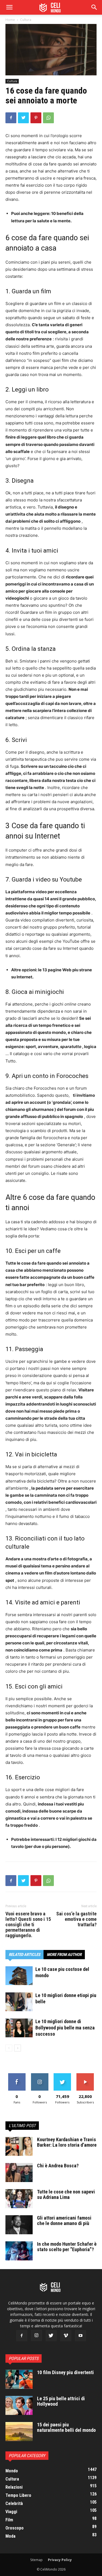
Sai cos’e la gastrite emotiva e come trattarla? (76, 1919)
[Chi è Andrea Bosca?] (19, 2173)
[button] (94, 7)
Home (10, 20)
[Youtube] (81, 2336)
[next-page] (18, 2048)
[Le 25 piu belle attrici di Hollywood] (19, 2405)
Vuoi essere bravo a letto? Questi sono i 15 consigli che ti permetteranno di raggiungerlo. (28, 1925)
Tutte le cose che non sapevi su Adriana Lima (66, 2194)
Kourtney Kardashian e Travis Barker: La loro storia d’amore (67, 2142)
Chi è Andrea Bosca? (58, 2166)
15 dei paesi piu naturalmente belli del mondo (66, 2427)
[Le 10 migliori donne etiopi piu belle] (19, 2002)
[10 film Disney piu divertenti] (19, 2379)
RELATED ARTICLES (24, 1955)
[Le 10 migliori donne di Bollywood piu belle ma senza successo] (19, 2028)
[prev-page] (9, 2048)
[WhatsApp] (48, 118)
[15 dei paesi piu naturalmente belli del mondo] (19, 2432)
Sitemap (36, 2560)
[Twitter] (23, 118)
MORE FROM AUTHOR (64, 1955)
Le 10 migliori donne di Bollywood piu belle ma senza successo (65, 2028)
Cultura (26, 20)
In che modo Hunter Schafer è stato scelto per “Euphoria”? (67, 2247)
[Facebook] (11, 118)
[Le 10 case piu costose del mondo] (19, 1976)
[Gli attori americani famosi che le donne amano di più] (19, 2225)
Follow (40, 2075)
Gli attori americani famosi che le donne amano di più (64, 2221)
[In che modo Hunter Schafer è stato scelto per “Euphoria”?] (19, 2251)
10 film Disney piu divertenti (65, 2372)
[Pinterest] (36, 118)
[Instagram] (36, 2335)
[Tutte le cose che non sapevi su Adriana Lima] (19, 2199)
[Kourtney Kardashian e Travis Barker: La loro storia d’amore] (19, 2146)
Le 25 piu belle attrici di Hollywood (61, 2401)
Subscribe (85, 2075)
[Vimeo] (66, 2336)
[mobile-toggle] (9, 7)
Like (17, 2075)
